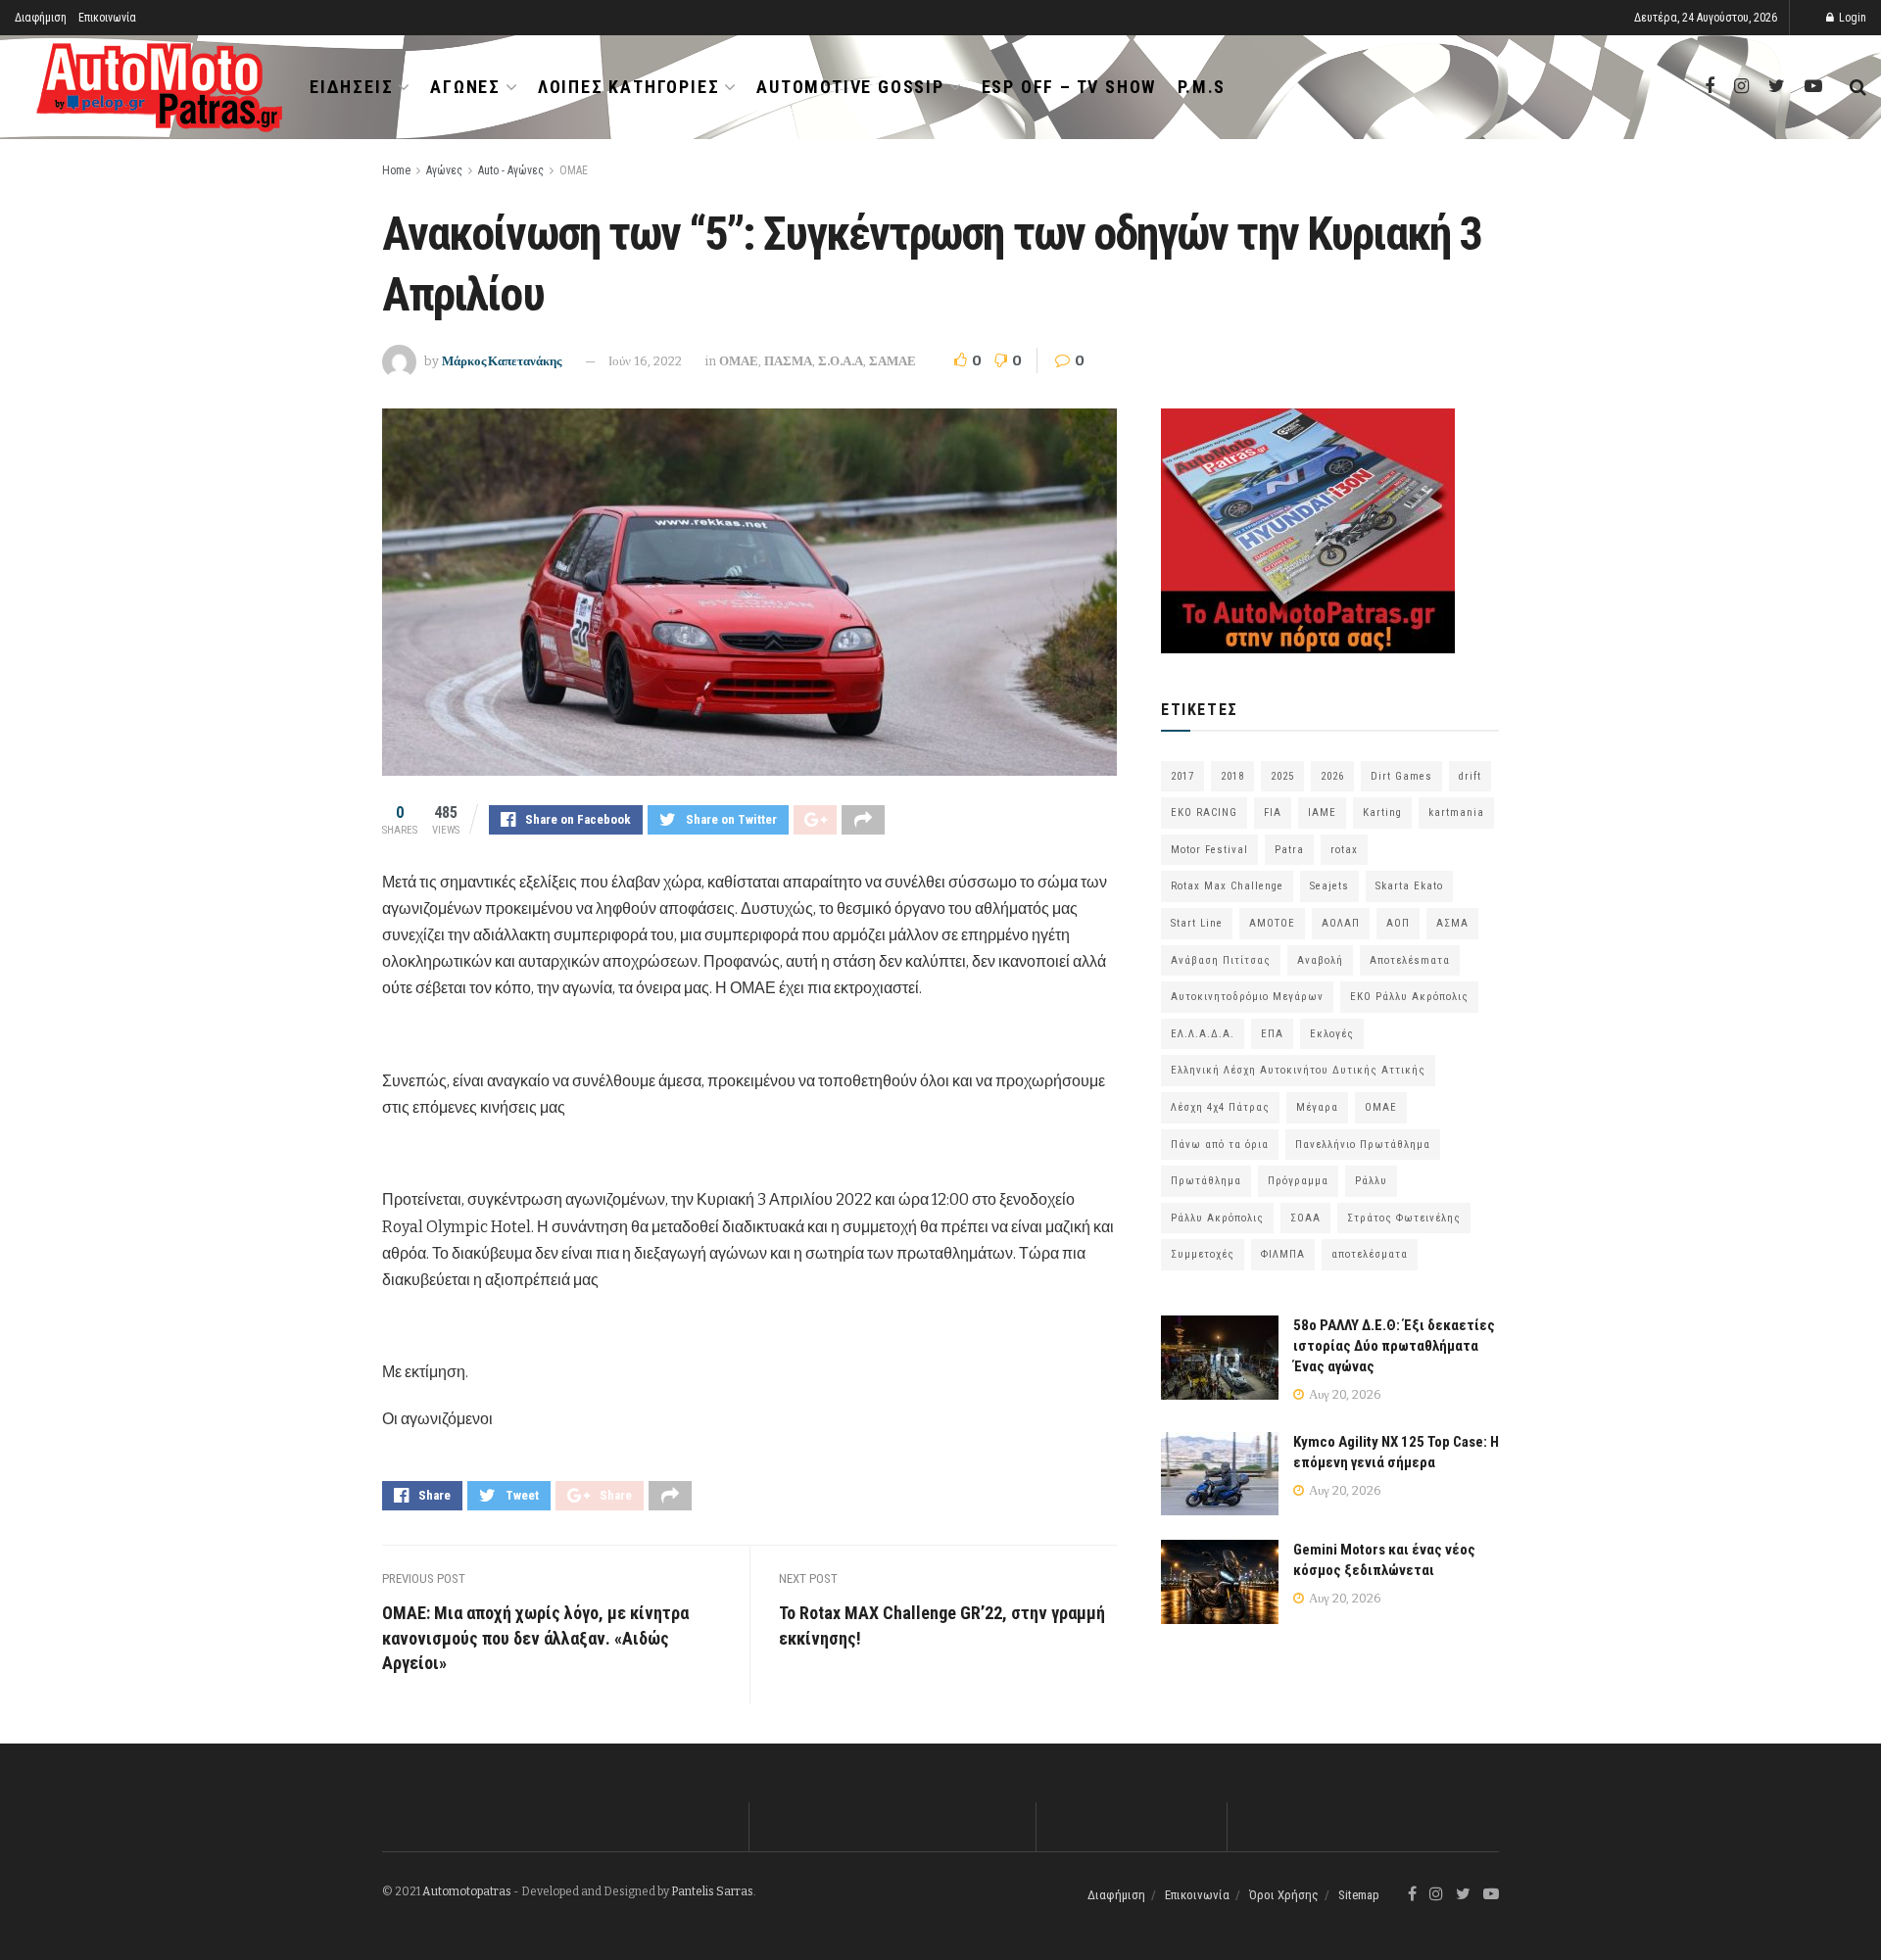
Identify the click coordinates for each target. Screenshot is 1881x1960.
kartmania (1456, 813)
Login (1851, 18)
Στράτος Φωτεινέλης (1404, 1218)
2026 (1332, 776)
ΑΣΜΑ (1452, 923)
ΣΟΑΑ (1305, 1218)
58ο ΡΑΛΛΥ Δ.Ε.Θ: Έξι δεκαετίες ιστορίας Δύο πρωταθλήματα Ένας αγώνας (1394, 1346)
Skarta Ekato (1409, 886)
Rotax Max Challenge (1227, 886)
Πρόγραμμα (1298, 1181)
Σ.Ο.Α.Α (841, 361)
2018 (1232, 776)
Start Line (1197, 923)
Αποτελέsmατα (1410, 960)
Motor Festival (1209, 850)
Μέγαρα (1317, 1107)
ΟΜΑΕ (574, 170)
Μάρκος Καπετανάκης (502, 361)
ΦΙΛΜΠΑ (1283, 1254)
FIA (1273, 813)
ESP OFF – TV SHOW (1069, 87)
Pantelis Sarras (712, 1891)
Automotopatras (467, 1891)
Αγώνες (465, 87)
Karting (1382, 813)
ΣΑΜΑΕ (892, 361)
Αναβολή (1320, 960)
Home (396, 170)
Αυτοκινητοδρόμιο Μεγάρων (1247, 997)
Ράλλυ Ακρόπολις (1217, 1218)
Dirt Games (1401, 776)
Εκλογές (1332, 1034)
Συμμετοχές (1203, 1254)
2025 (1282, 776)
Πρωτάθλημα (1206, 1181)
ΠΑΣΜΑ (788, 361)
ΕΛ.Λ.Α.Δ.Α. (1203, 1034)
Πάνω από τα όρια (1220, 1145)
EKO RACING (1204, 813)
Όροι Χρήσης (1284, 1895)
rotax (1344, 850)
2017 (1182, 776)
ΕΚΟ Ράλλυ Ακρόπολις (1409, 997)
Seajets (1329, 886)
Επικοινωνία (107, 18)
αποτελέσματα (1370, 1254)
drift (1470, 776)
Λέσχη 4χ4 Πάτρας (1220, 1107)
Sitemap (1359, 1895)
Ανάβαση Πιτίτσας (1221, 960)
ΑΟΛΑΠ (1341, 923)
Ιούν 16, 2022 (645, 361)
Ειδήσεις (351, 87)
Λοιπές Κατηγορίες (629, 87)
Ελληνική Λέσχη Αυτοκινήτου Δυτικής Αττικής (1298, 1070)
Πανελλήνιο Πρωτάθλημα (1363, 1145)
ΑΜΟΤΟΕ (1272, 923)
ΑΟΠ (1398, 923)
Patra (1289, 850)
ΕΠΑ (1272, 1034)
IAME (1322, 813)
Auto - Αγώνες (511, 170)
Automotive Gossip (850, 87)
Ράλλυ (1371, 1181)
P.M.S (1202, 87)
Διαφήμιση (41, 18)
